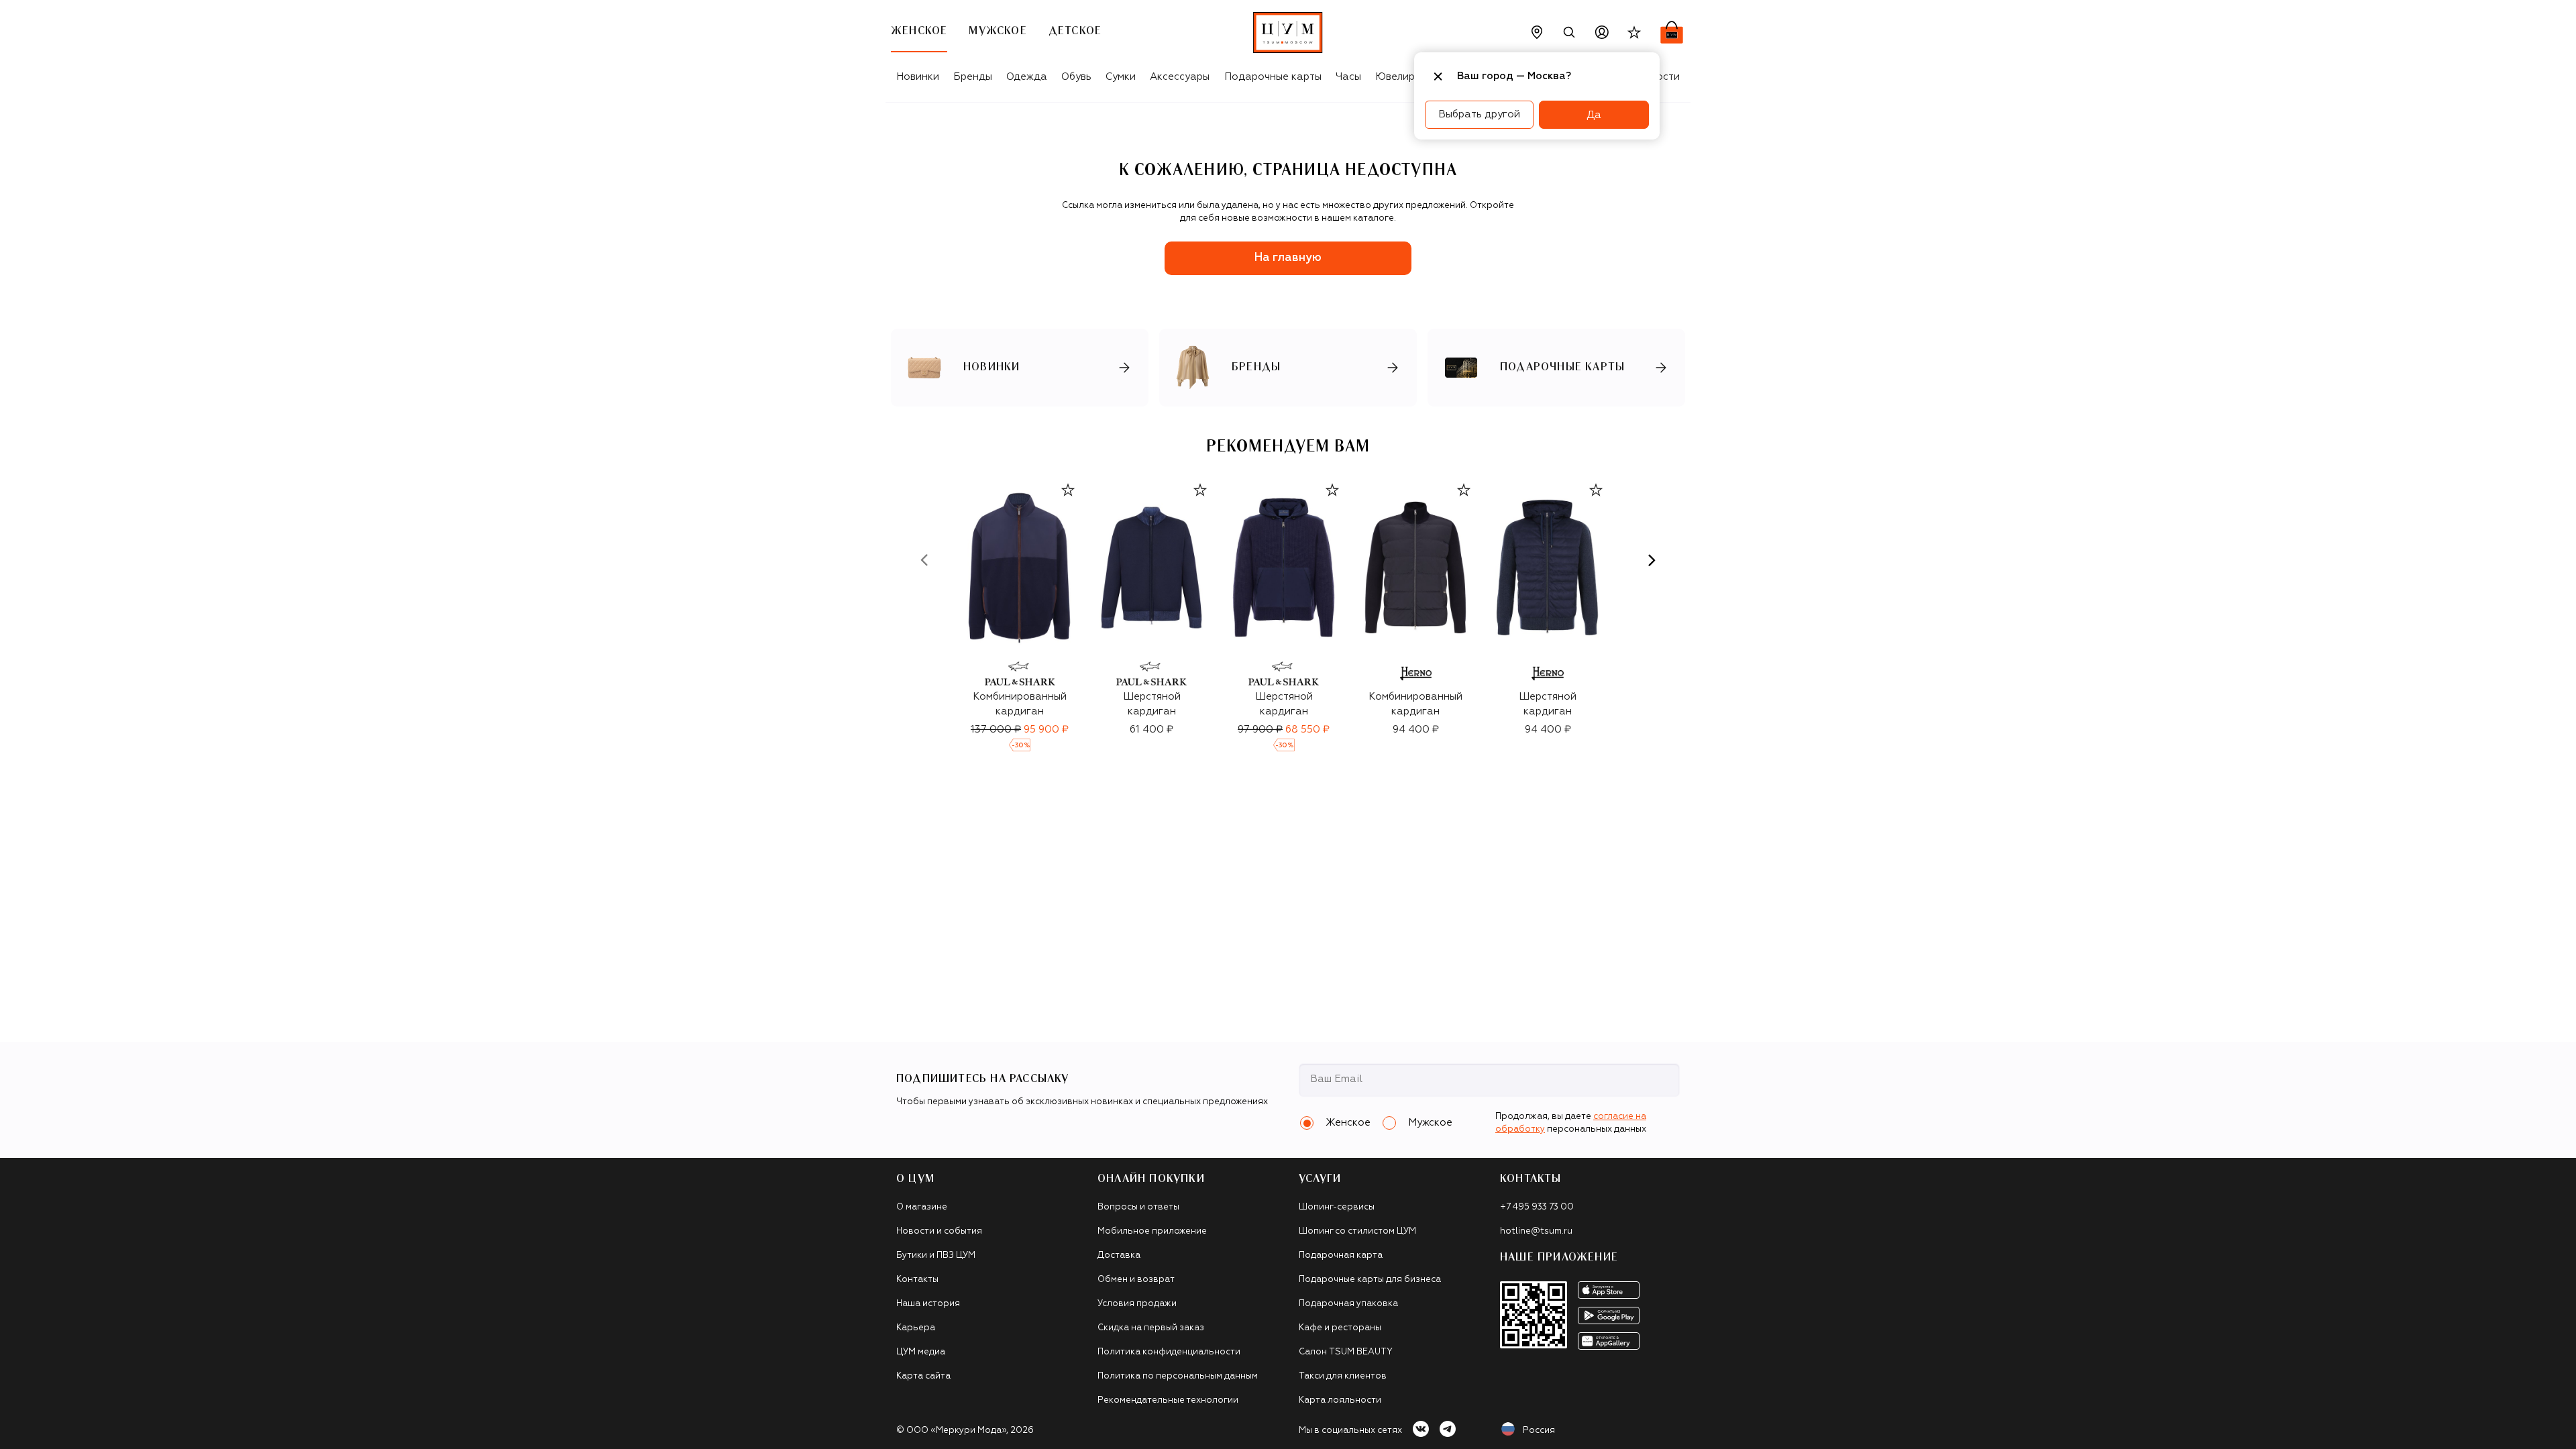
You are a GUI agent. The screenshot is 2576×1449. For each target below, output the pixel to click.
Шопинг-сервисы (1337, 1207)
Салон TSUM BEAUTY (1346, 1352)
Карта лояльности (1340, 1400)
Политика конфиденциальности (1169, 1352)
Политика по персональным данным (1178, 1376)
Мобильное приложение (1152, 1231)
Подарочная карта (1341, 1255)
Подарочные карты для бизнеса (1370, 1280)
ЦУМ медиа (921, 1352)
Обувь (1076, 77)
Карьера (916, 1328)
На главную (1288, 258)
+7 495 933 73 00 (1537, 1207)
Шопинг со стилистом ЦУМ (1357, 1231)
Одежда (1027, 77)
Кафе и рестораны (1340, 1328)
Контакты (917, 1280)
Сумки (1121, 77)
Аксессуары (1180, 77)
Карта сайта (923, 1376)
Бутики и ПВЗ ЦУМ (936, 1255)
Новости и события (939, 1231)
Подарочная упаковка (1348, 1304)
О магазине (922, 1207)
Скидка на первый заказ (1151, 1328)
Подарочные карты (1273, 77)
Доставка (1119, 1255)
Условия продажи (1137, 1304)
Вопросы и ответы (1138, 1207)
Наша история (928, 1304)
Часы (1348, 77)
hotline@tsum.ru (1536, 1231)
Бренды (973, 77)
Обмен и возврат (1136, 1280)
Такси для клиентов (1343, 1376)
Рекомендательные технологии (1168, 1400)
